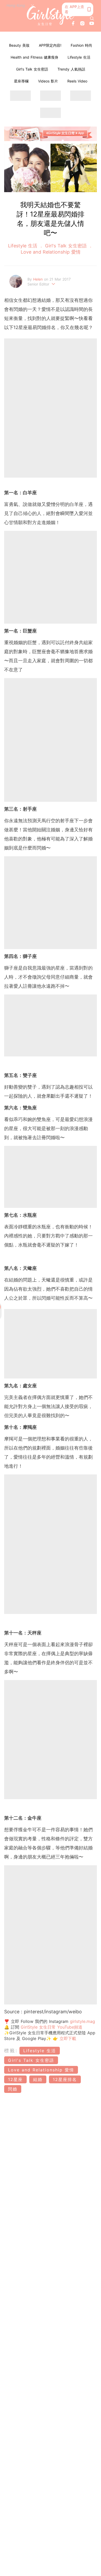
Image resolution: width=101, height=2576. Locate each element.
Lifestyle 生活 (79, 57)
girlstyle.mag (82, 2021)
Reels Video (77, 81)
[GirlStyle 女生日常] (51, 16)
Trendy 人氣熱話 (71, 69)
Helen (39, 279)
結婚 (38, 2079)
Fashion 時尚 (81, 45)
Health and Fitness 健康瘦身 (34, 57)
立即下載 (67, 2038)
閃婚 (13, 2089)
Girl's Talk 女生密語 (32, 69)
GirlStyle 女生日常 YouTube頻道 (52, 2027)
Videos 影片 (48, 81)
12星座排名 (65, 2079)
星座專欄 (21, 81)
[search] (92, 18)
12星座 (15, 2079)
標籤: (11, 2051)
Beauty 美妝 (19, 45)
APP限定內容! (50, 45)
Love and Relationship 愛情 (51, 252)
